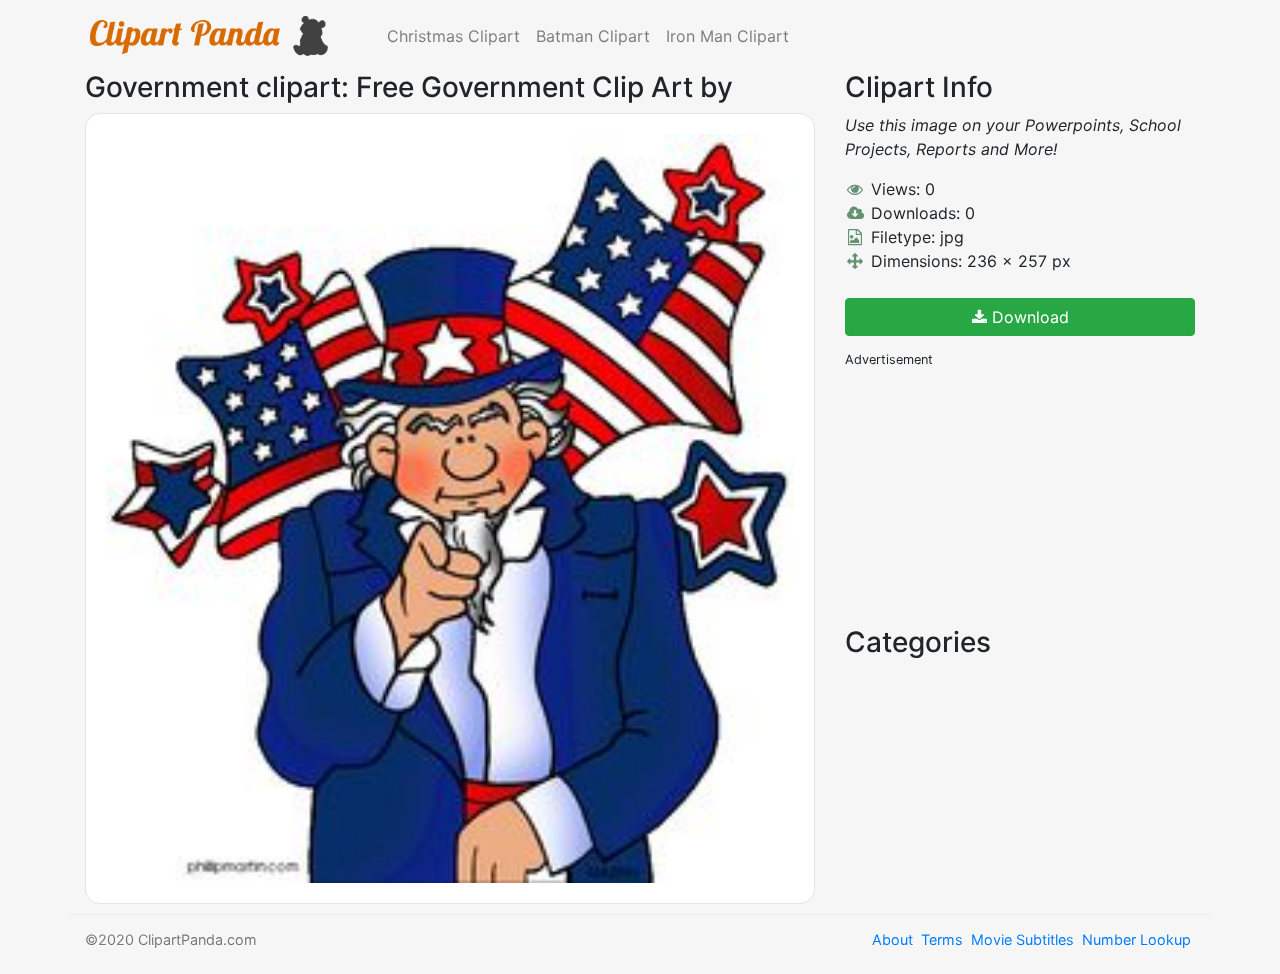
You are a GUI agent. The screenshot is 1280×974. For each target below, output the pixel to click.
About (892, 939)
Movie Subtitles (1022, 939)
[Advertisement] (995, 495)
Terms (942, 939)
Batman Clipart (593, 36)
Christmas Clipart (453, 36)
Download (1028, 317)
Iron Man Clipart (727, 36)
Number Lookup (1136, 939)
